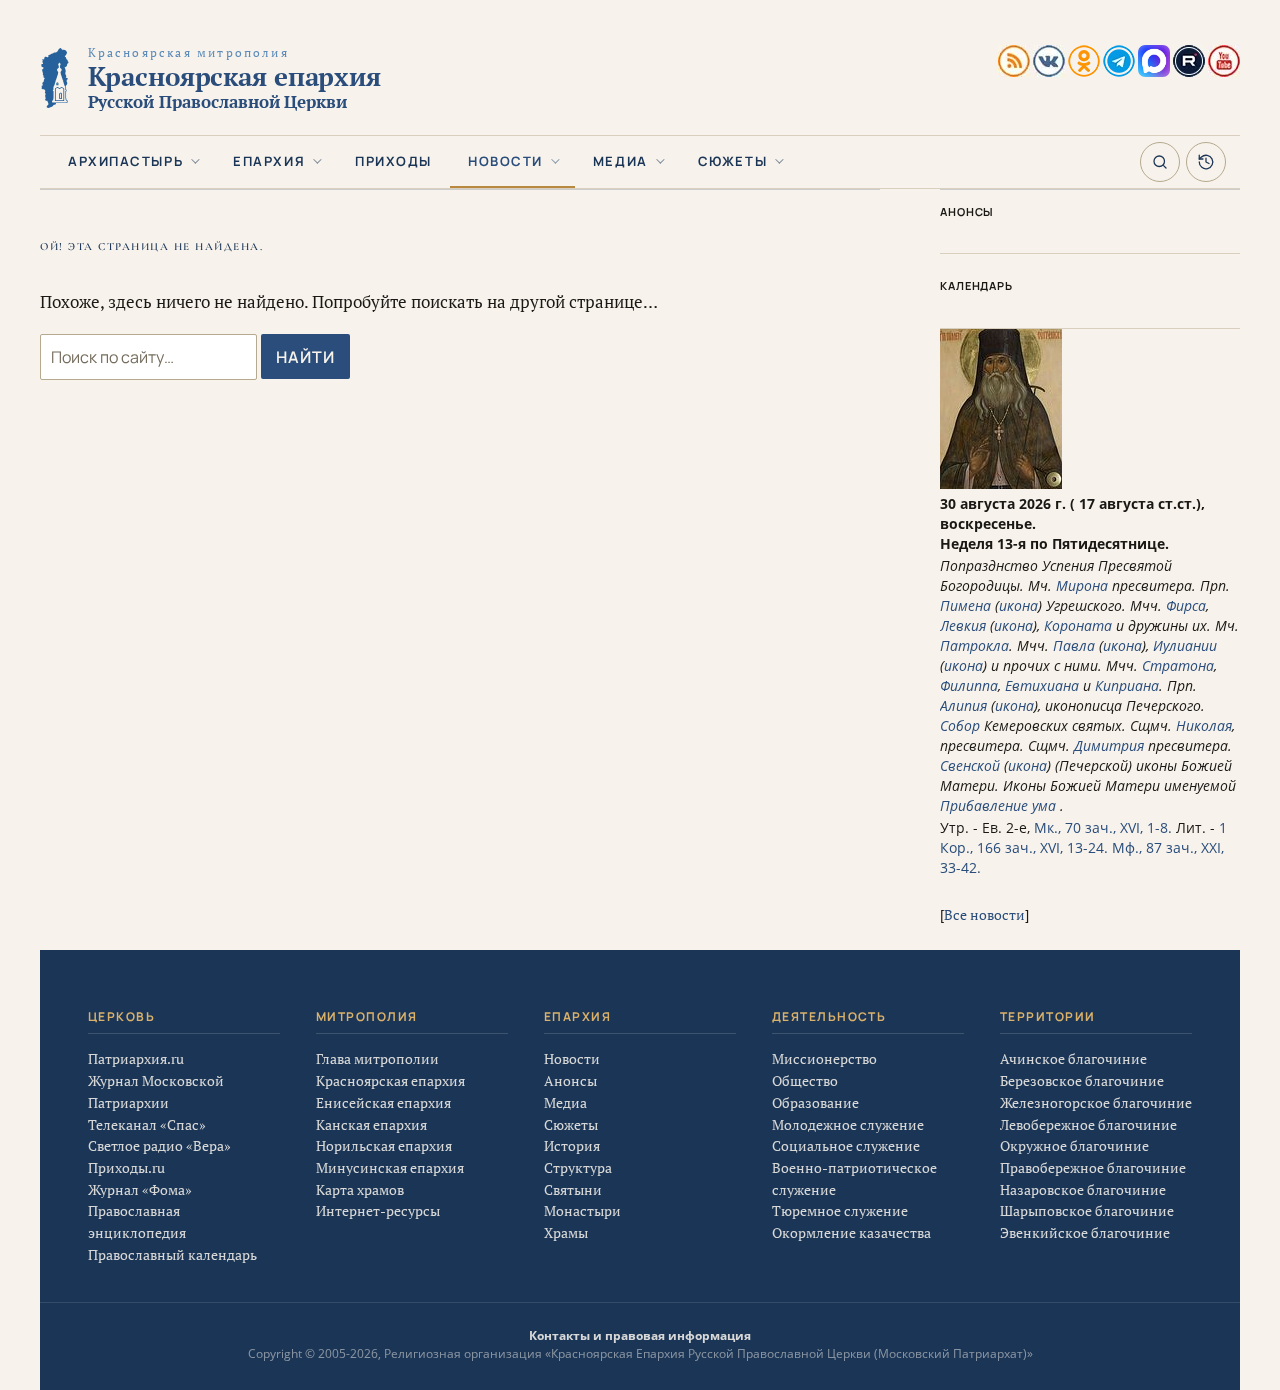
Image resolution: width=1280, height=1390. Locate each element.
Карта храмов (360, 1189)
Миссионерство (824, 1058)
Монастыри (582, 1210)
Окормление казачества (851, 1232)
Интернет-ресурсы (378, 1210)
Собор (960, 725)
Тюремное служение (840, 1210)
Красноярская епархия (390, 1080)
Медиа (620, 161)
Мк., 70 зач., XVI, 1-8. (1103, 827)
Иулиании (1185, 645)
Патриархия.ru (136, 1058)
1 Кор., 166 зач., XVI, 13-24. (1083, 837)
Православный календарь (172, 1254)
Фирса (1186, 605)
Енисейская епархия (383, 1102)
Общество (805, 1080)
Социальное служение (846, 1145)
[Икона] (1001, 483)
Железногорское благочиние (1096, 1102)
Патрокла (974, 645)
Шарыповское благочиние (1087, 1210)
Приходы (393, 161)
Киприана (1127, 685)
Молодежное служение (848, 1124)
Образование (815, 1102)
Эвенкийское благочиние (1085, 1232)
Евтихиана (1042, 685)
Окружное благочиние (1074, 1145)
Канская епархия (371, 1124)
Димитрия (1109, 745)
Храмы (566, 1232)
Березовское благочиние (1082, 1080)
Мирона (1082, 585)
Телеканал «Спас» (147, 1124)
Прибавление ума (998, 805)
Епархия (269, 161)
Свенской (970, 765)
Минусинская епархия (390, 1167)
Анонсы (570, 1080)
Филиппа (969, 685)
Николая (1204, 725)
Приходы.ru (126, 1167)
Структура (578, 1167)
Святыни (573, 1189)
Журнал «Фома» (140, 1189)
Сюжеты (732, 161)
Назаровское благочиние (1083, 1189)
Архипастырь (125, 161)
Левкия (963, 625)
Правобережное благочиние (1093, 1167)
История (572, 1145)
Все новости (984, 914)
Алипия (963, 705)
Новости (505, 161)
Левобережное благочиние (1088, 1124)
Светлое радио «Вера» (159, 1145)
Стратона (1178, 665)
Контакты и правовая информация (640, 1335)
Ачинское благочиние (1073, 1058)
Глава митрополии (377, 1058)
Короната (1078, 625)
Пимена (965, 605)
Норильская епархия (384, 1145)
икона (1018, 605)
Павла (1074, 645)
